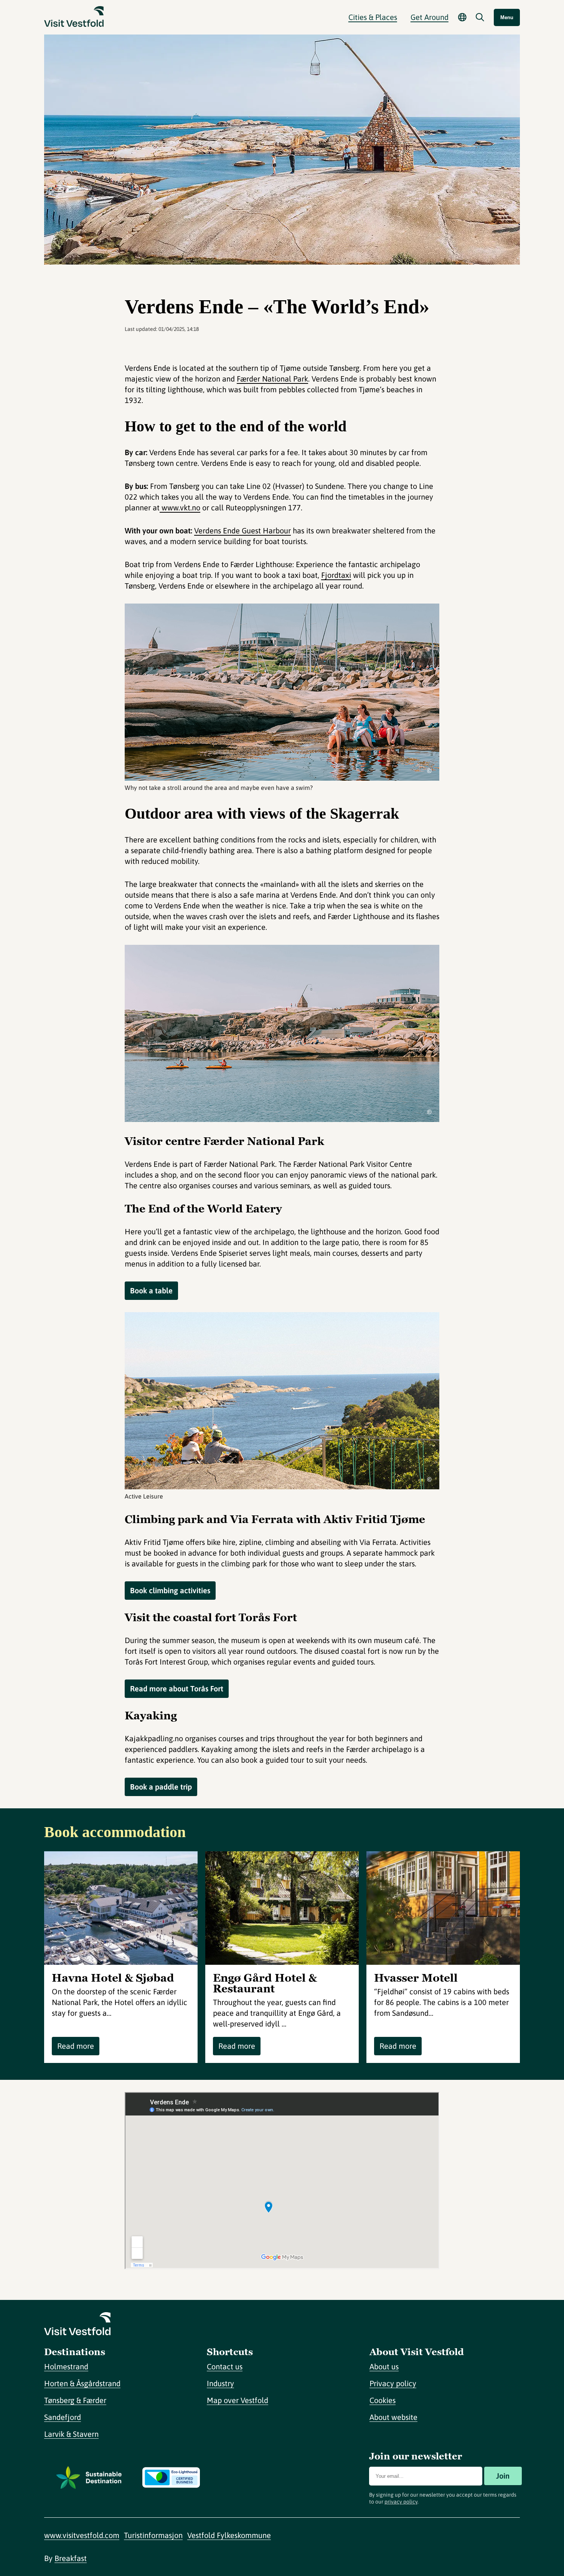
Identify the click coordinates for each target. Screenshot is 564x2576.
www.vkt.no (180, 507)
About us (384, 2366)
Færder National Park (272, 379)
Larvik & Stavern (71, 2434)
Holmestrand (66, 2366)
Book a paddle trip (161, 1787)
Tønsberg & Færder (75, 2400)
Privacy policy (393, 2383)
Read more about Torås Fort (177, 1689)
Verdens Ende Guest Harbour (242, 530)
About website (393, 2417)
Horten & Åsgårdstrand (82, 2383)
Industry (220, 2383)
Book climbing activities (170, 1590)
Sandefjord (63, 2417)
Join (503, 2476)
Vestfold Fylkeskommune (229, 2535)
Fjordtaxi (336, 575)
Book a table (151, 1290)
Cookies (383, 2400)
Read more (76, 2046)
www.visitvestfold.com (82, 2535)
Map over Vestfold (237, 2400)
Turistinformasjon (153, 2535)
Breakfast (71, 2558)
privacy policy (401, 2502)
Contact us (225, 2366)
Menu (507, 17)
